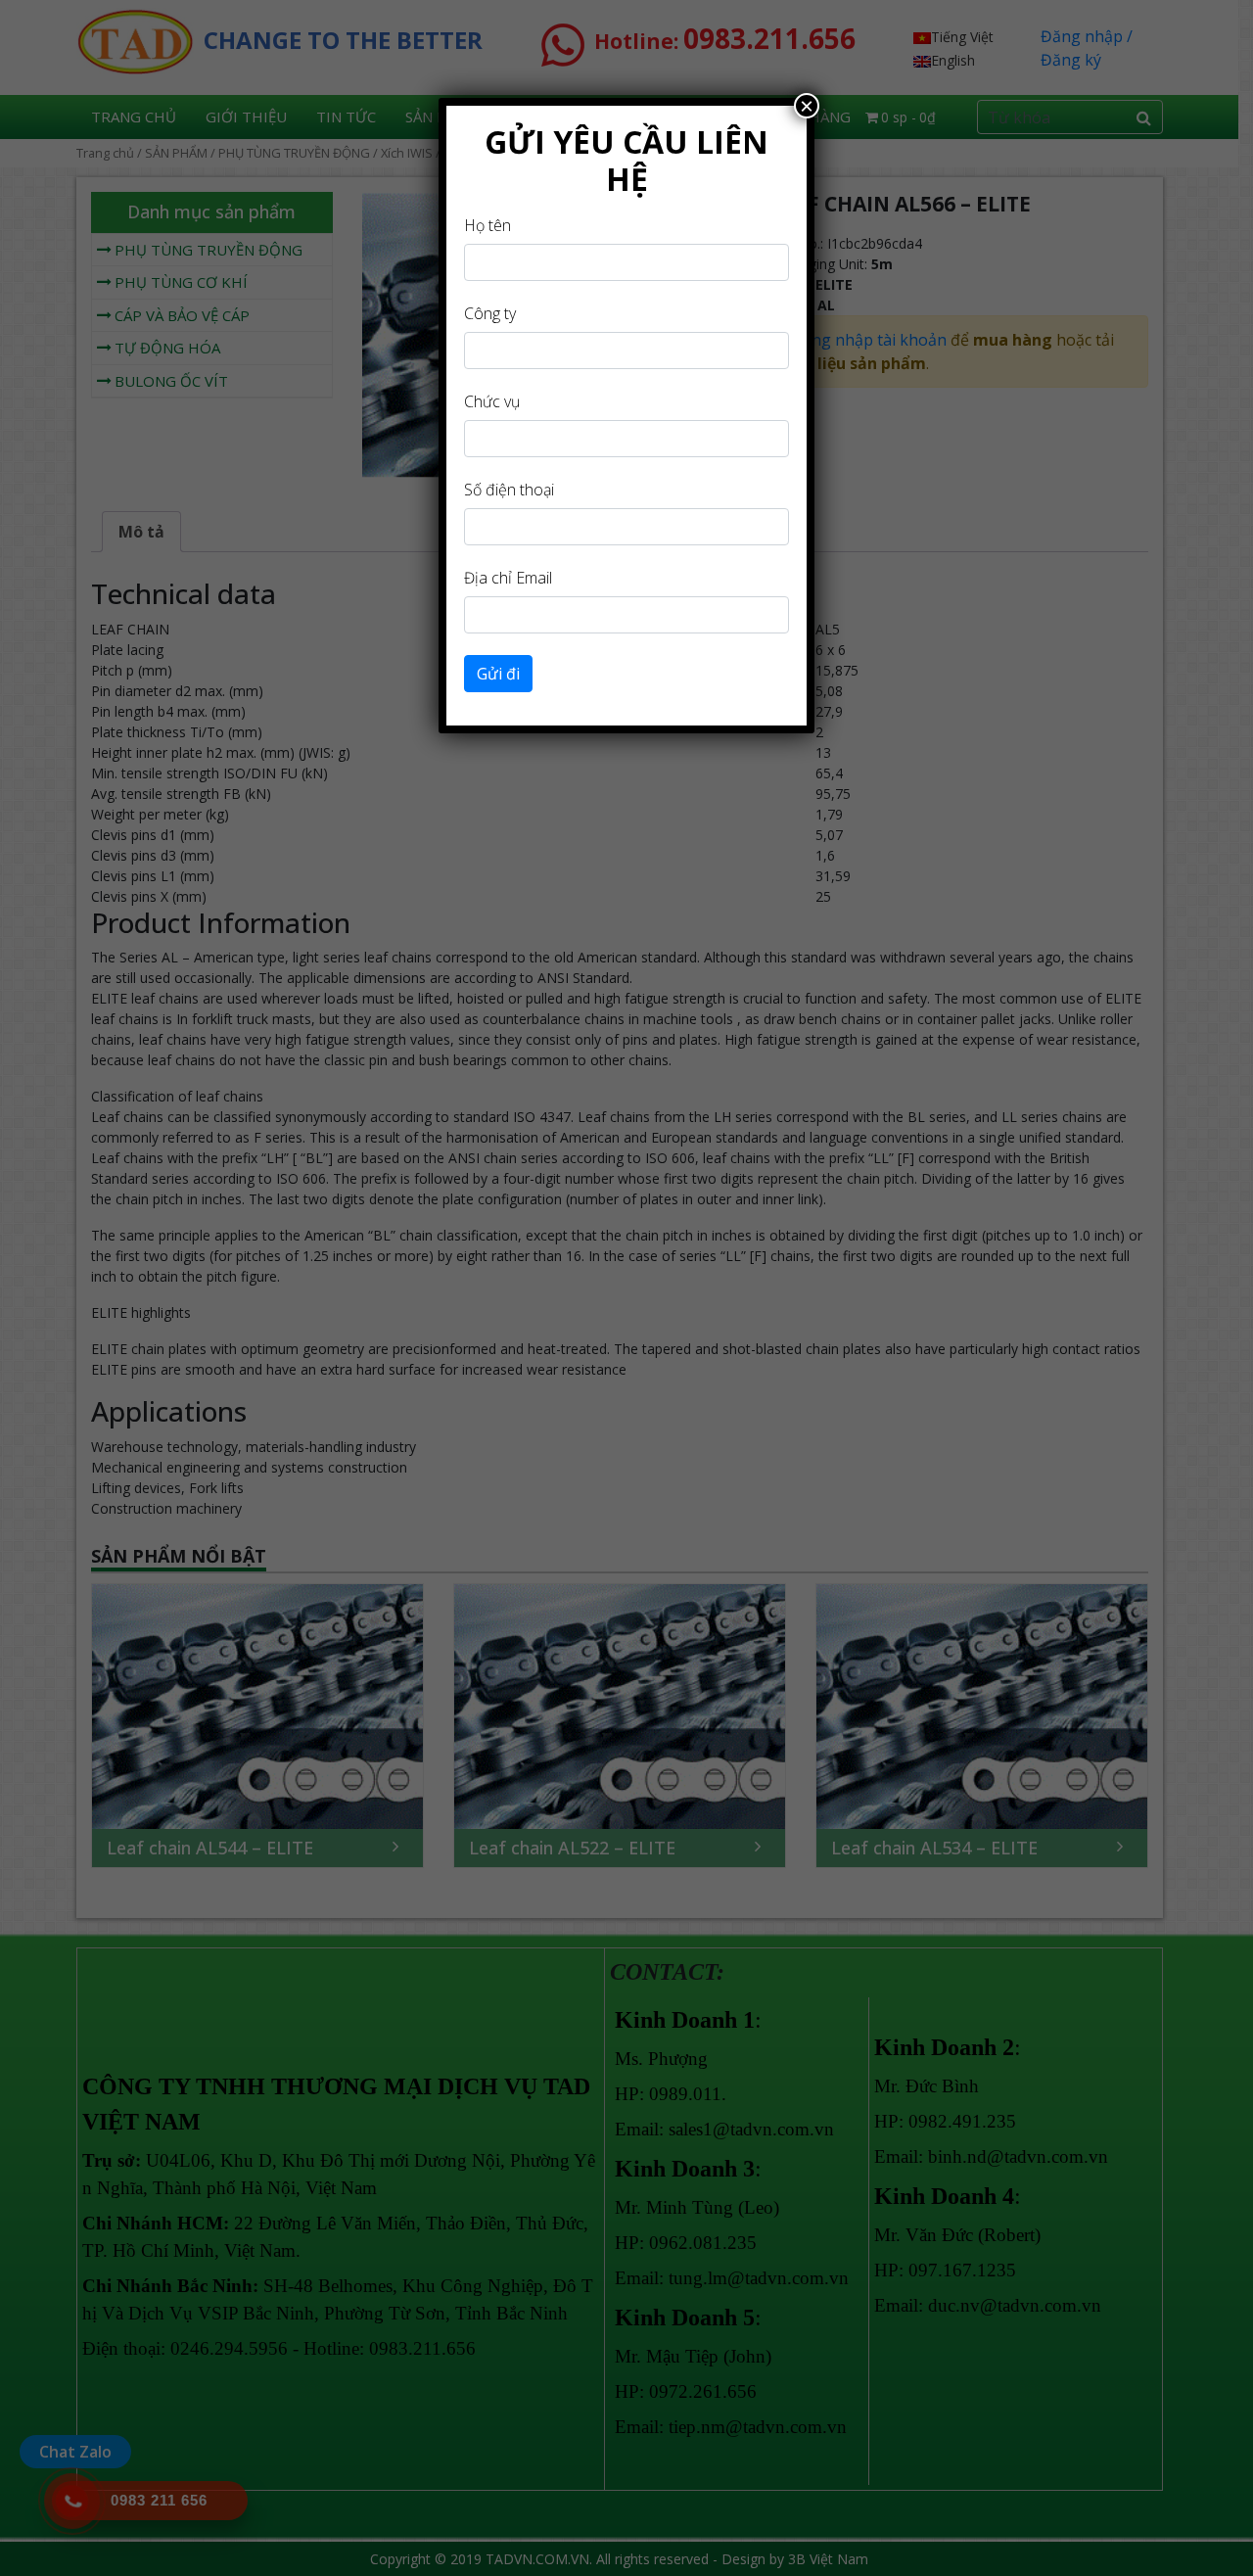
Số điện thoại (509, 490)
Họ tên (487, 225)
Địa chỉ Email (508, 578)
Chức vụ (492, 401)
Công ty (490, 313)
